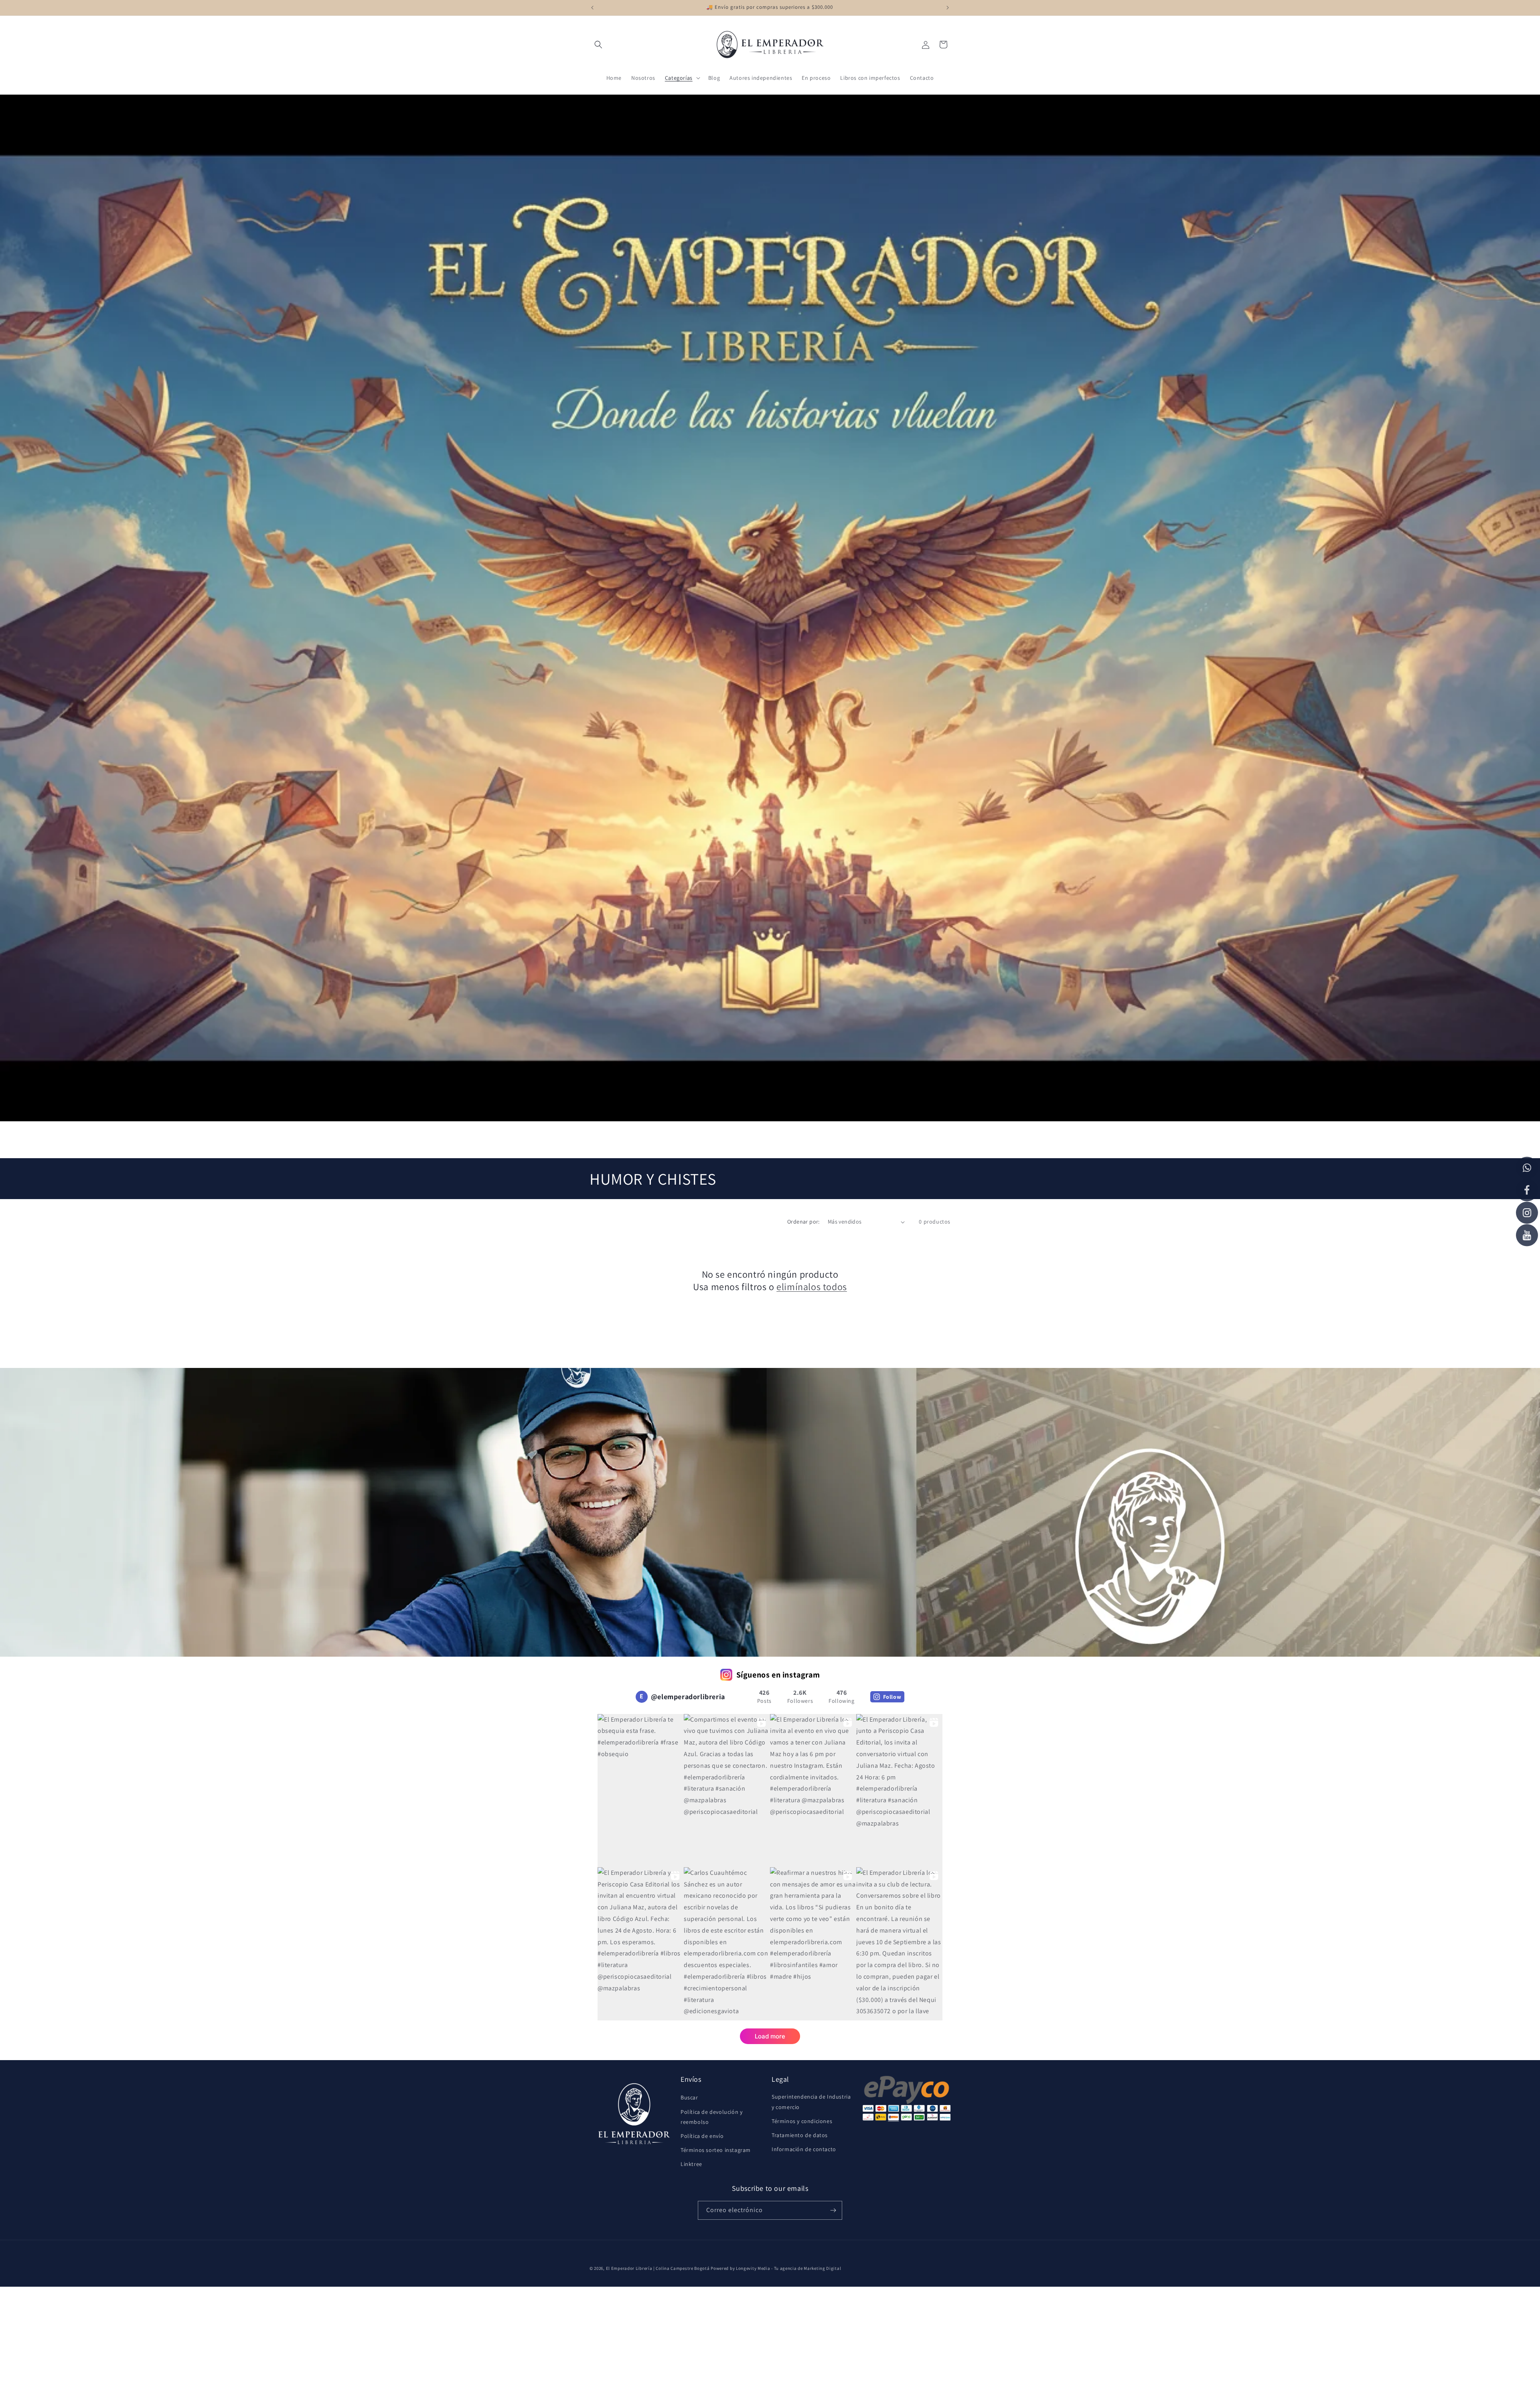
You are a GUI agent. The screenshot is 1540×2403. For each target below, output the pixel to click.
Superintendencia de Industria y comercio (811, 2102)
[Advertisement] (241, 2343)
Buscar (689, 2097)
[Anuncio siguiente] (948, 8)
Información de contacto (804, 2149)
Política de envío (702, 2136)
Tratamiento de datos (800, 2135)
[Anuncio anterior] (592, 8)
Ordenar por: (803, 1222)
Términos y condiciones (802, 2121)
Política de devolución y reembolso (711, 2117)
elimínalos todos (812, 1287)
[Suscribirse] (833, 2210)
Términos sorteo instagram (716, 2150)
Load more (770, 2036)
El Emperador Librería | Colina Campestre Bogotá (658, 2268)
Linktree (691, 2164)
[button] (598, 45)
